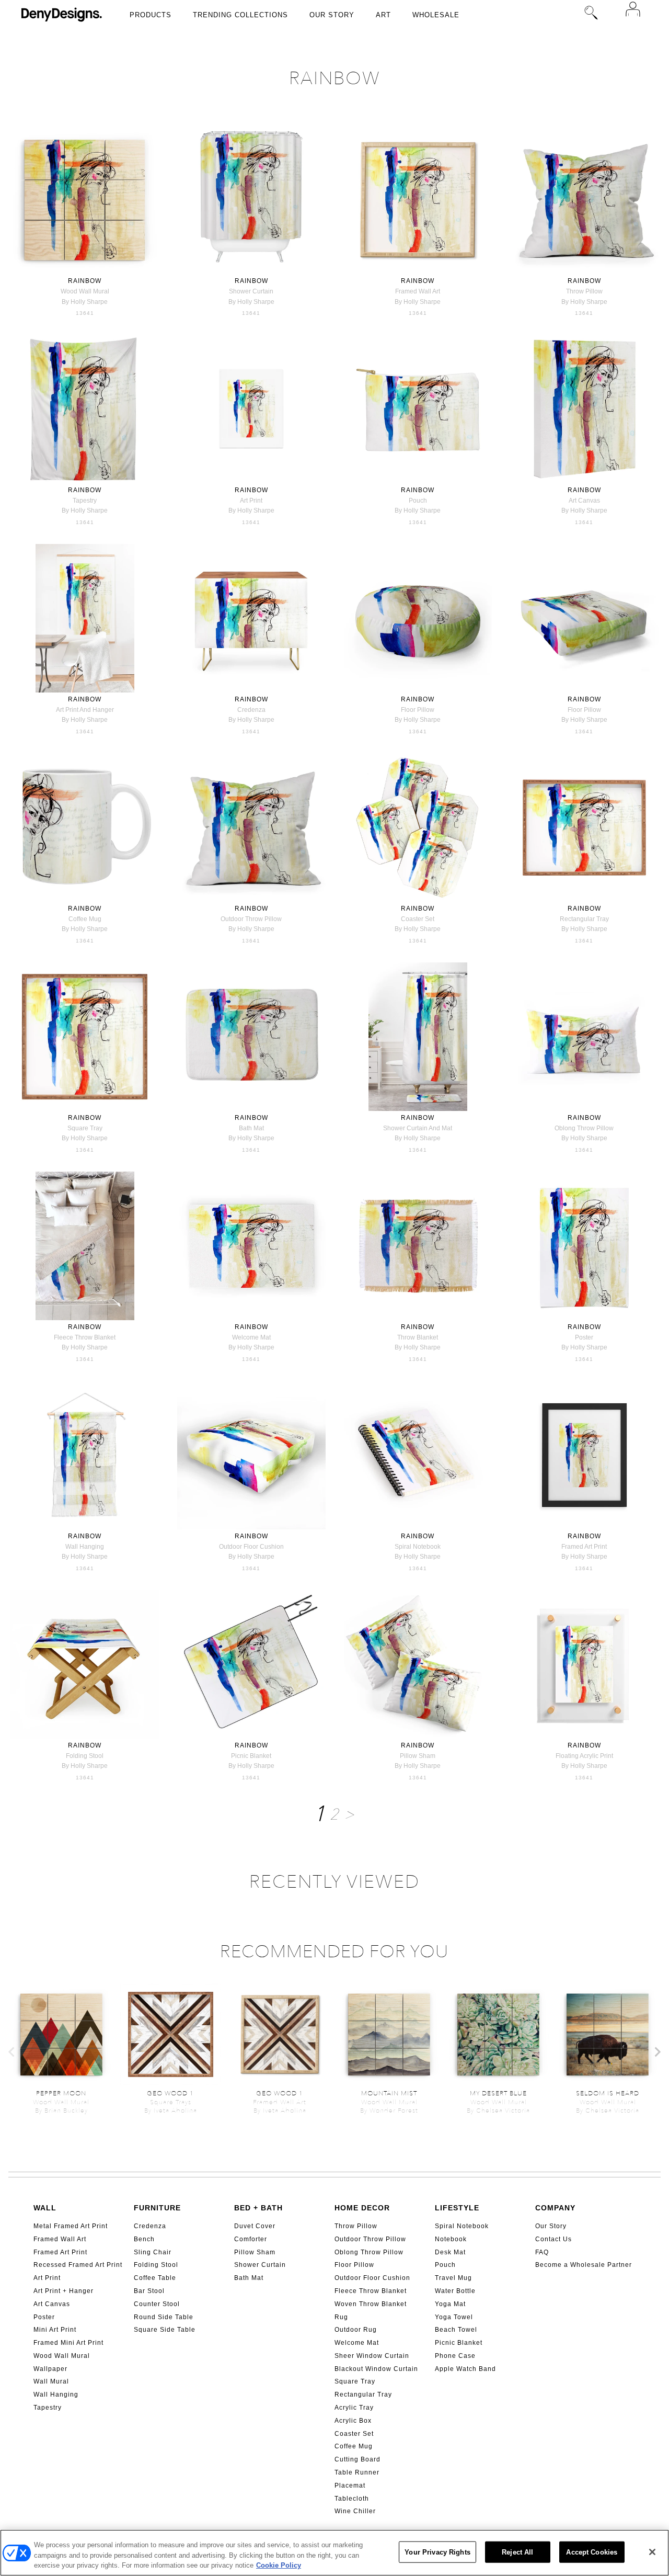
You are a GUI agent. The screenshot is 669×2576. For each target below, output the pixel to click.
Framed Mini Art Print (68, 2343)
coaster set (418, 919)
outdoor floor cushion (251, 1547)
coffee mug (85, 919)
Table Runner (357, 2472)
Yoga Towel (454, 2317)
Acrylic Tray (354, 2408)
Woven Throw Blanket (371, 2304)
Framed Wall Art (60, 2239)
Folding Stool (156, 2265)
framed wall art (418, 291)
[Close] (652, 2552)
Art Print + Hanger (64, 2291)
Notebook (451, 2239)
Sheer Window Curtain (372, 2356)
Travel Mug (453, 2278)
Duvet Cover (255, 2226)
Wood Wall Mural (62, 2356)
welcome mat (251, 1337)
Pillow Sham (255, 2252)
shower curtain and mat (418, 1128)
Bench (144, 2239)
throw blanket (418, 1337)
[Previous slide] (12, 2052)
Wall (45, 2208)
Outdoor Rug (356, 2330)
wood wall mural (85, 291)
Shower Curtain (260, 2265)
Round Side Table (164, 2317)
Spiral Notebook (462, 2226)
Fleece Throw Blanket (371, 2291)
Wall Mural (51, 2381)
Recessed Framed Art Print (78, 2265)
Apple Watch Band (465, 2369)
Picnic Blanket (459, 2343)
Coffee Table (155, 2278)
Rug (341, 2317)
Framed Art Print (60, 2252)
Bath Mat (249, 2278)
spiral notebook (418, 1547)
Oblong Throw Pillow (369, 2252)
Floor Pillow (354, 2265)
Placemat (350, 2486)
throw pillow (584, 291)
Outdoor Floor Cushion (372, 2278)
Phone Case (455, 2356)
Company (555, 2208)
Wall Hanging (56, 2395)
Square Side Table (165, 2330)
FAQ (542, 2252)
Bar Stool (149, 2291)
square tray (85, 1128)
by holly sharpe (85, 302)
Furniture (157, 2208)
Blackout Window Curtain (376, 2369)
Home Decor (362, 2208)
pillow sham (418, 1756)
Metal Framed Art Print (71, 2226)
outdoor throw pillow (251, 919)
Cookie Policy (279, 2565)
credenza (251, 710)
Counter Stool (157, 2304)
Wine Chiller (355, 2511)
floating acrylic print (584, 1756)
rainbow (85, 281)
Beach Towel (456, 2330)
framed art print (584, 1547)
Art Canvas (52, 2304)
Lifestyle (457, 2208)
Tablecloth (352, 2499)
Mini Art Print (55, 2330)
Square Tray (355, 2381)
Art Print (47, 2278)
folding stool (85, 1756)
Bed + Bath (258, 2208)
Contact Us (553, 2239)
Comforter (251, 2239)
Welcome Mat (357, 2343)
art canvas (584, 501)
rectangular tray (584, 919)
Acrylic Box (353, 2421)
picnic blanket (251, 1756)
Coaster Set (354, 2434)
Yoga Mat (450, 2304)
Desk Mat (450, 2252)
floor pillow (418, 710)
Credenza (150, 2226)
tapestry (85, 501)
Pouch (445, 2265)
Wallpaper (50, 2369)
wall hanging (85, 1547)
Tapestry (48, 2408)
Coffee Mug (354, 2446)
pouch (418, 501)
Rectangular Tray (363, 2395)
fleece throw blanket (85, 1337)
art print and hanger (85, 710)
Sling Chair (153, 2252)
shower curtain (251, 291)
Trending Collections (240, 15)
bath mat (251, 1128)
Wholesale (436, 15)
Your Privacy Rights (437, 2552)
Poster (44, 2317)
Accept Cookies (592, 2552)
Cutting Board (357, 2459)
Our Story (332, 15)
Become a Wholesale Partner (584, 2265)
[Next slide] (657, 2052)
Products (151, 15)
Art (383, 15)
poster (584, 1337)
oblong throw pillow (584, 1128)
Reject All (517, 2552)
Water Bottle (455, 2291)
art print (251, 501)
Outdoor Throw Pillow (370, 2239)
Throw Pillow (356, 2226)
